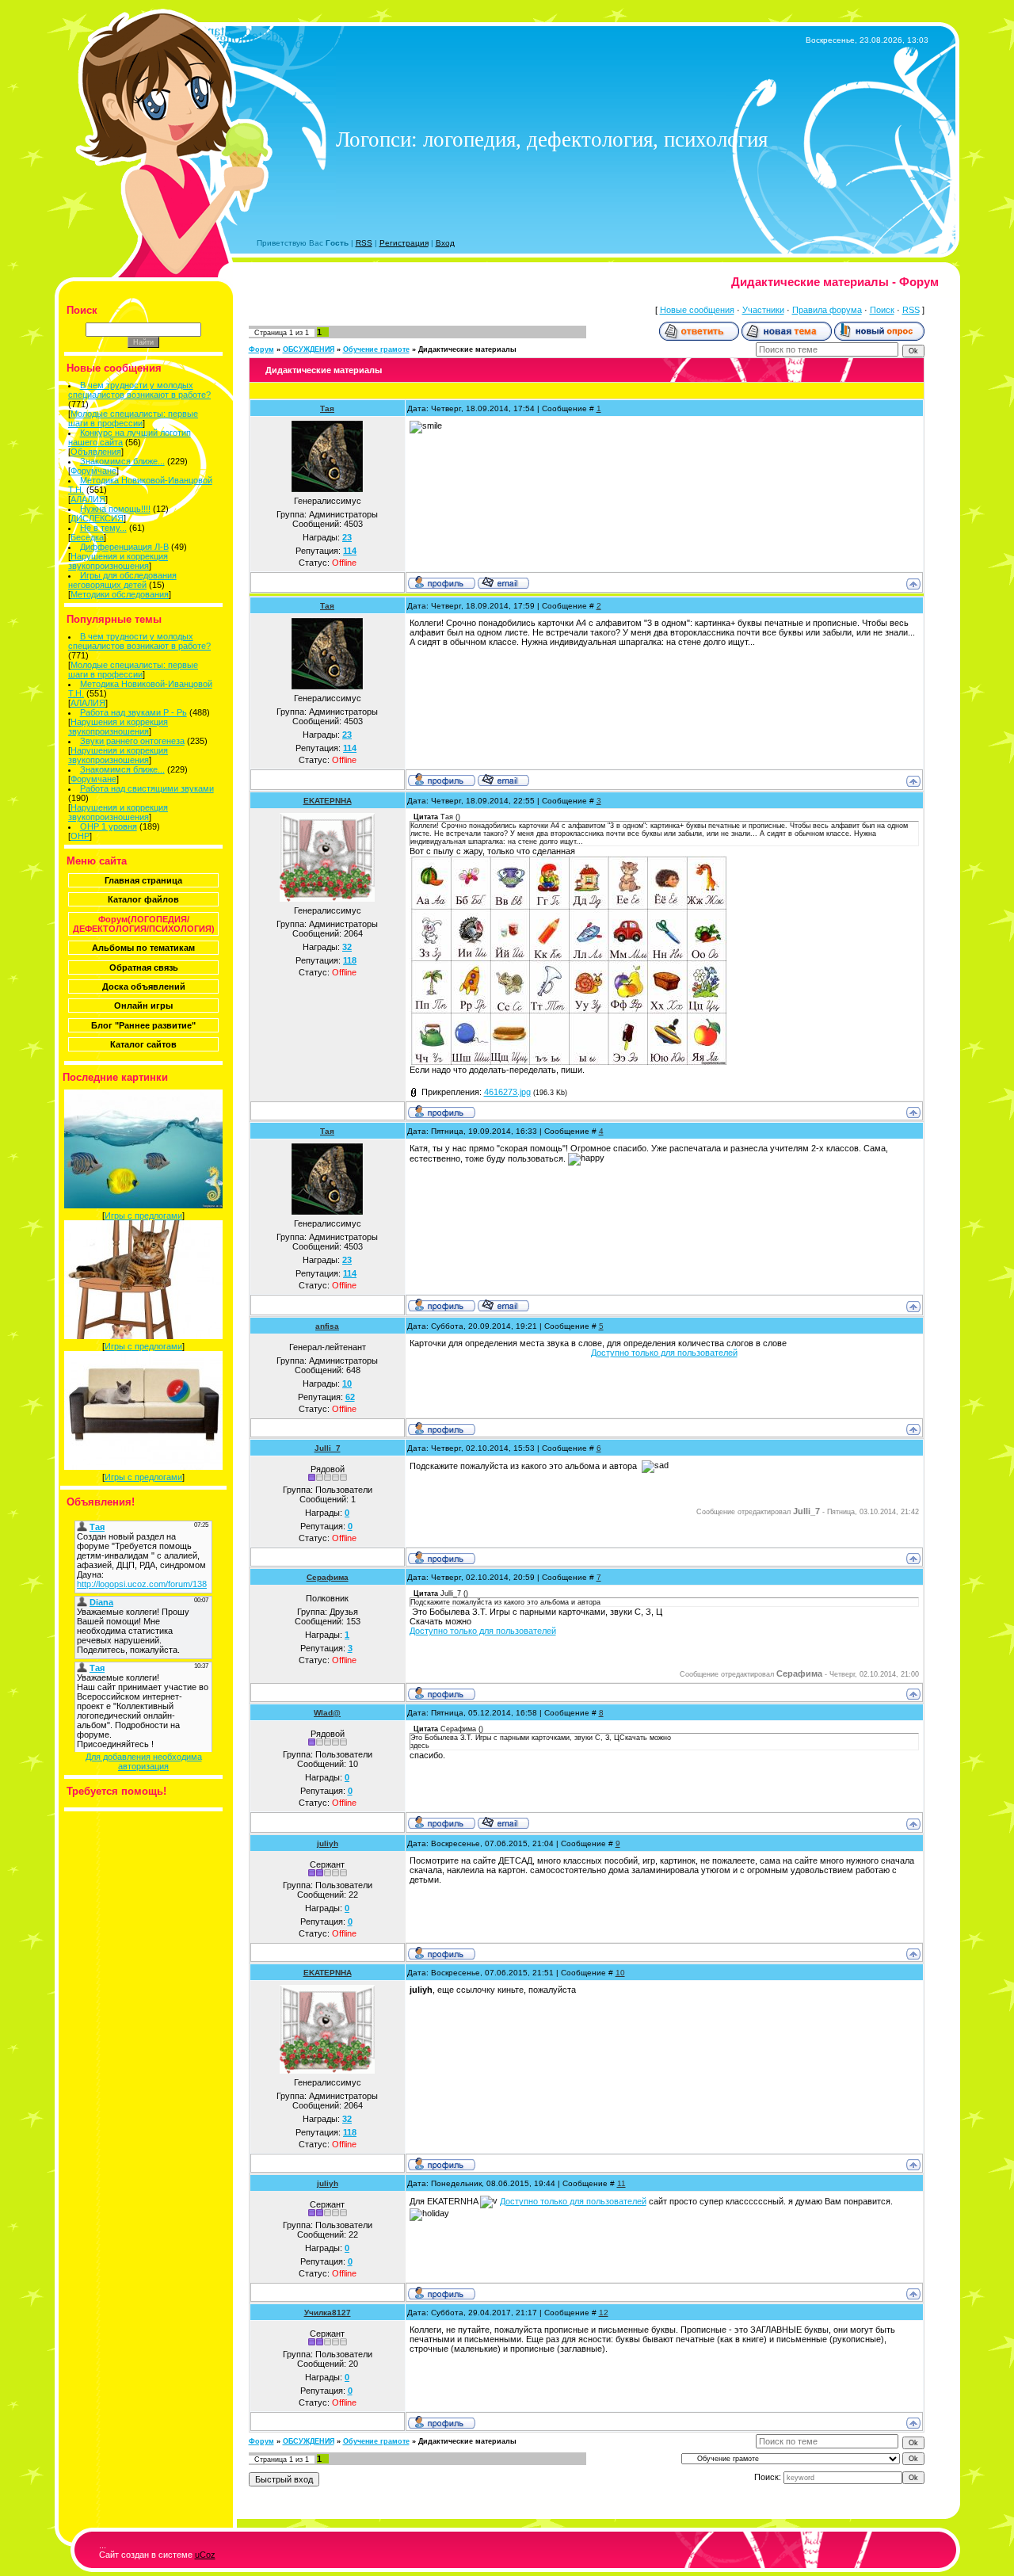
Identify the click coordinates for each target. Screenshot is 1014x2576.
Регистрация (404, 243)
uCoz (205, 2555)
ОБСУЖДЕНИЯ (309, 349)
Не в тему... (103, 528)
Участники (763, 310)
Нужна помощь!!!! (115, 509)
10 (620, 1973)
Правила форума (827, 310)
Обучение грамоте (376, 349)
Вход (445, 243)
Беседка (87, 537)
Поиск (882, 310)
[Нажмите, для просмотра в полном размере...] (568, 1062)
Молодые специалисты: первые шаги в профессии (133, 418)
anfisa (327, 1326)
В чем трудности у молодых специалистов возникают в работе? (139, 390)
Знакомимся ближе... (122, 461)
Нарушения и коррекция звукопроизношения (118, 561)
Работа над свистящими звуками (147, 788)
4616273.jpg (507, 1092)
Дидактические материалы (467, 349)
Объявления (96, 452)
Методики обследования (120, 594)
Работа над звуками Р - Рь (133, 712)
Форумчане (93, 471)
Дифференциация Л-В (124, 547)
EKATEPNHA (328, 801)
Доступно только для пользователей (664, 1353)
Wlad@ (327, 1713)
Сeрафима (328, 1577)
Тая (327, 408)
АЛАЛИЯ (88, 499)
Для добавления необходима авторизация (144, 1761)
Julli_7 (328, 1448)
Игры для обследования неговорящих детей (122, 580)
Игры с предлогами (143, 1215)
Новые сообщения (697, 310)
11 (621, 2183)
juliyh (328, 1843)
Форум (261, 349)
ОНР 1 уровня (109, 826)
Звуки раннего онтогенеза (132, 741)
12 (604, 2313)
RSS (364, 243)
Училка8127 (328, 2313)
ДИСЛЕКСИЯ (97, 518)
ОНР (80, 836)
